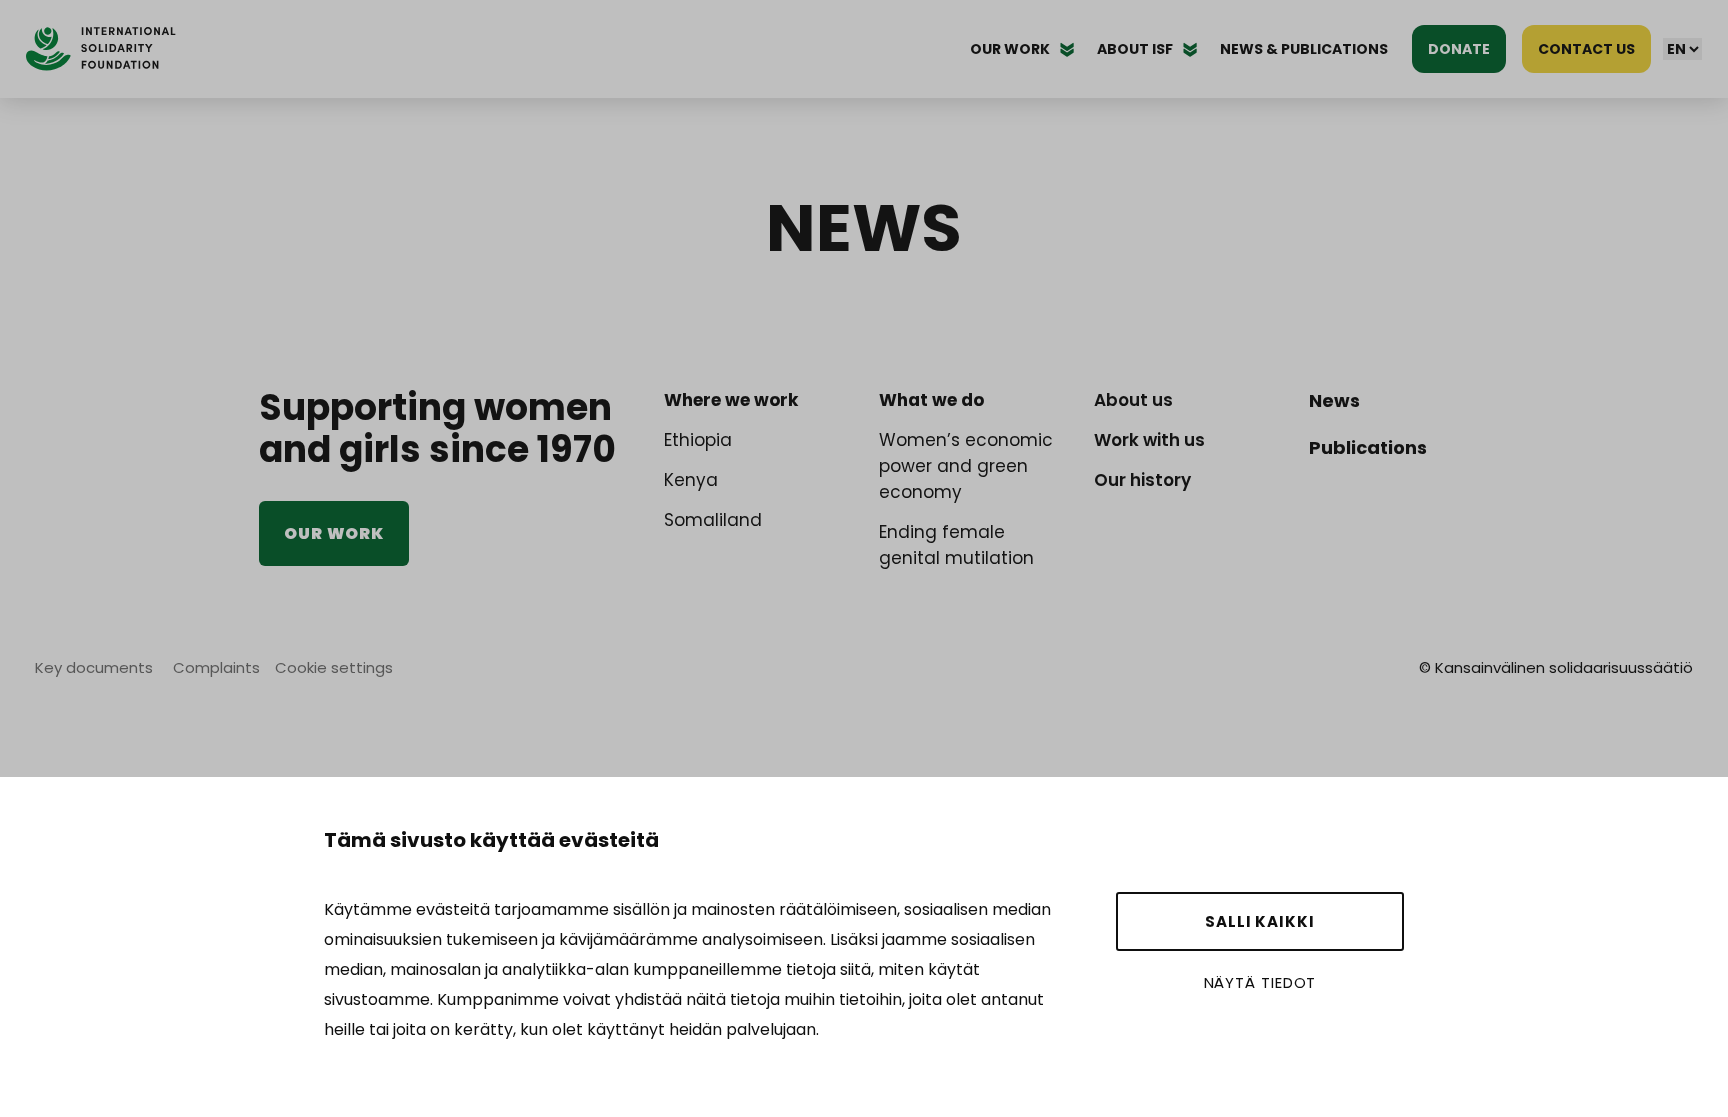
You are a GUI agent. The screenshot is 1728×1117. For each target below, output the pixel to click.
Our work (334, 533)
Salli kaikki (1260, 921)
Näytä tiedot (1260, 982)
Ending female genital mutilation (956, 545)
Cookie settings (334, 668)
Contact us (1586, 49)
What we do (931, 400)
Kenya (691, 480)
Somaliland (713, 520)
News (1334, 400)
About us (1133, 400)
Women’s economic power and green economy (966, 466)
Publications (1368, 447)
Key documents (94, 668)
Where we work (731, 400)
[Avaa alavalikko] (1067, 49)
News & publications (1304, 49)
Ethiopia (698, 440)
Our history (1142, 480)
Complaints (216, 668)
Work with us (1149, 440)
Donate (1459, 49)
